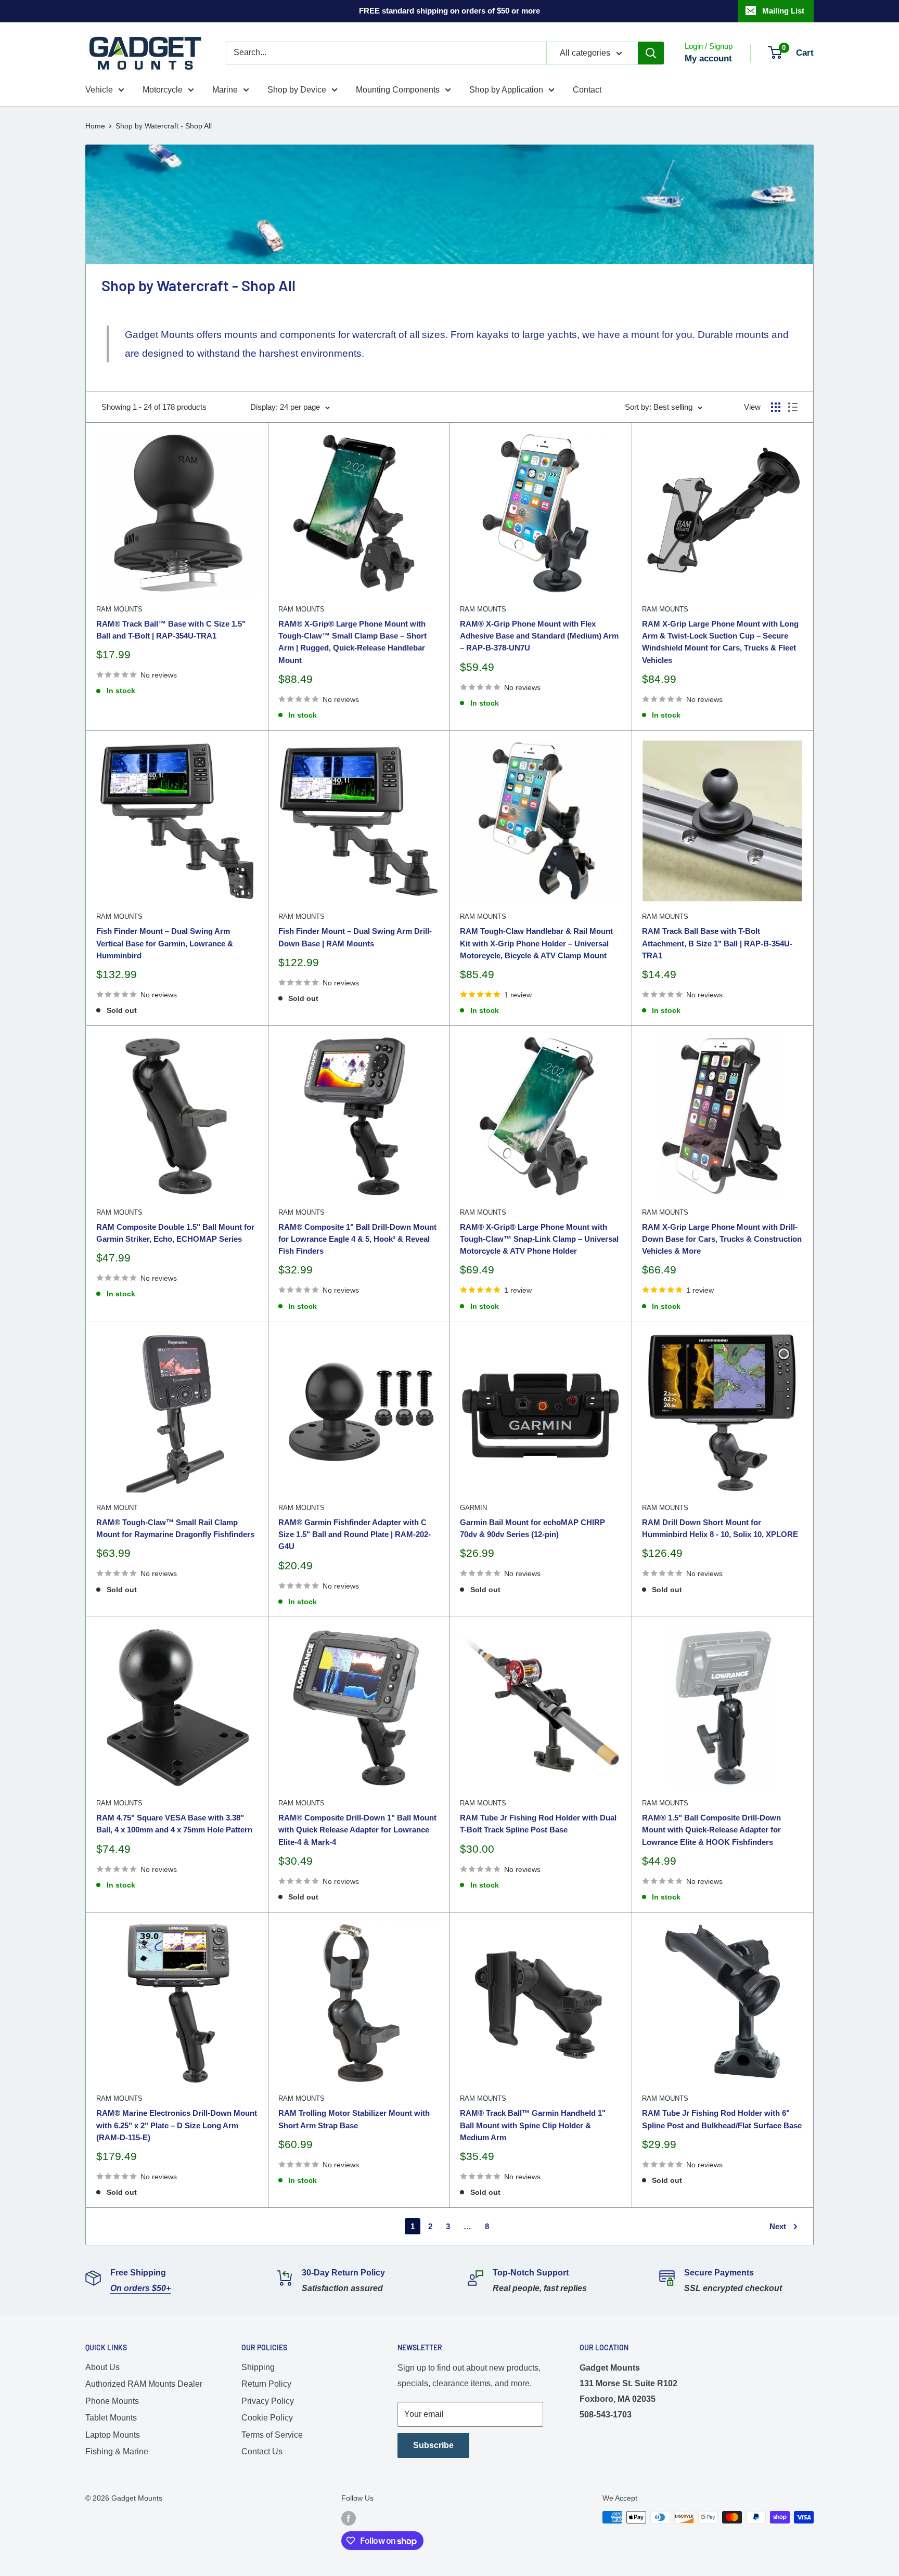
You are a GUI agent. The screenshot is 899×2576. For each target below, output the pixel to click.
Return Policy (266, 2384)
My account (708, 58)
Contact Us (262, 2451)
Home (95, 126)
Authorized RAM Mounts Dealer (144, 2384)
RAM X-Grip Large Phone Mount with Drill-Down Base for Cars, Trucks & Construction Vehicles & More (722, 1239)
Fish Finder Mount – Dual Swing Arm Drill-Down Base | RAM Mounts (355, 937)
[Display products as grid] (776, 407)
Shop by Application (506, 90)
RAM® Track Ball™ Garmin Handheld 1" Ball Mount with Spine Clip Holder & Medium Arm (533, 2125)
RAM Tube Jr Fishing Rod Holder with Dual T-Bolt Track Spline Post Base (538, 1824)
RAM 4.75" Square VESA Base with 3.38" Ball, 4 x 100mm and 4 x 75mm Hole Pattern (174, 1824)
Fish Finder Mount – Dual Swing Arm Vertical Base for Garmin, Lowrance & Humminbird (165, 943)
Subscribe (433, 2445)
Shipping (258, 2367)
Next (778, 2226)
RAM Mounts (119, 609)
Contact (587, 90)
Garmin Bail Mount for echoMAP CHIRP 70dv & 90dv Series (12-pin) (532, 1528)
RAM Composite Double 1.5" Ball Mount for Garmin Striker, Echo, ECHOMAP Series (175, 1233)
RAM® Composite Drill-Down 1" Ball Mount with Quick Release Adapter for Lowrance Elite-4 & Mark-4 (357, 1830)
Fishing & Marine (117, 2451)
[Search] (651, 53)
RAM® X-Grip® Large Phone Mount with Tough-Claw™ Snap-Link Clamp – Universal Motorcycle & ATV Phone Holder (539, 1239)
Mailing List (783, 11)
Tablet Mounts (111, 2418)
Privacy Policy (268, 2401)
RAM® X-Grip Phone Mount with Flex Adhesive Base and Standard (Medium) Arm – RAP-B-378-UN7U (539, 636)
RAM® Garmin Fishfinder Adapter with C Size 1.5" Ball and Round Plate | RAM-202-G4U (355, 1534)
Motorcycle (163, 90)
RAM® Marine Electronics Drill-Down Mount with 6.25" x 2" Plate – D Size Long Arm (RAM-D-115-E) (177, 2125)
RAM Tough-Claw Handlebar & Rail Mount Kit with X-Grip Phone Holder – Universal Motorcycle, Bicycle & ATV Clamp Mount (536, 943)
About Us (102, 2367)
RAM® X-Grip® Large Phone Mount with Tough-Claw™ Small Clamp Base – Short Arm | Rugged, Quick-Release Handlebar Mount (352, 642)
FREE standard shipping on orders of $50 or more (449, 11)
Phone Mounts (112, 2401)
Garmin (473, 1508)
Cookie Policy (267, 2418)
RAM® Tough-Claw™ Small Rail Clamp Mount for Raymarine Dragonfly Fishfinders (175, 1528)
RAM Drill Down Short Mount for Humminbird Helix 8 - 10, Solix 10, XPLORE (720, 1528)
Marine (225, 90)
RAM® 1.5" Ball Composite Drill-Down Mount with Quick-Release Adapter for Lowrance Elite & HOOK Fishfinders (711, 1830)
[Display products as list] (793, 407)
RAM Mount (117, 1508)
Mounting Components (398, 90)
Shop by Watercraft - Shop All (164, 126)
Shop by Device (297, 90)
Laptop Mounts (113, 2435)
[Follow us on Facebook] (349, 2518)
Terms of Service (272, 2435)
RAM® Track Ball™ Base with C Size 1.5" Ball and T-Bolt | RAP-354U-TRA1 (171, 630)
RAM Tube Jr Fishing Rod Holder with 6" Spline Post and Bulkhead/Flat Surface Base (722, 2119)
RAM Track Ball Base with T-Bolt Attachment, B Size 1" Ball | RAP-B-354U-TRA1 (717, 943)
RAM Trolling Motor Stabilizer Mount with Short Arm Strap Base (354, 2119)
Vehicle (99, 90)
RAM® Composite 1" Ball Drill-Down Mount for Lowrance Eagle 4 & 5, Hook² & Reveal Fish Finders (357, 1239)
